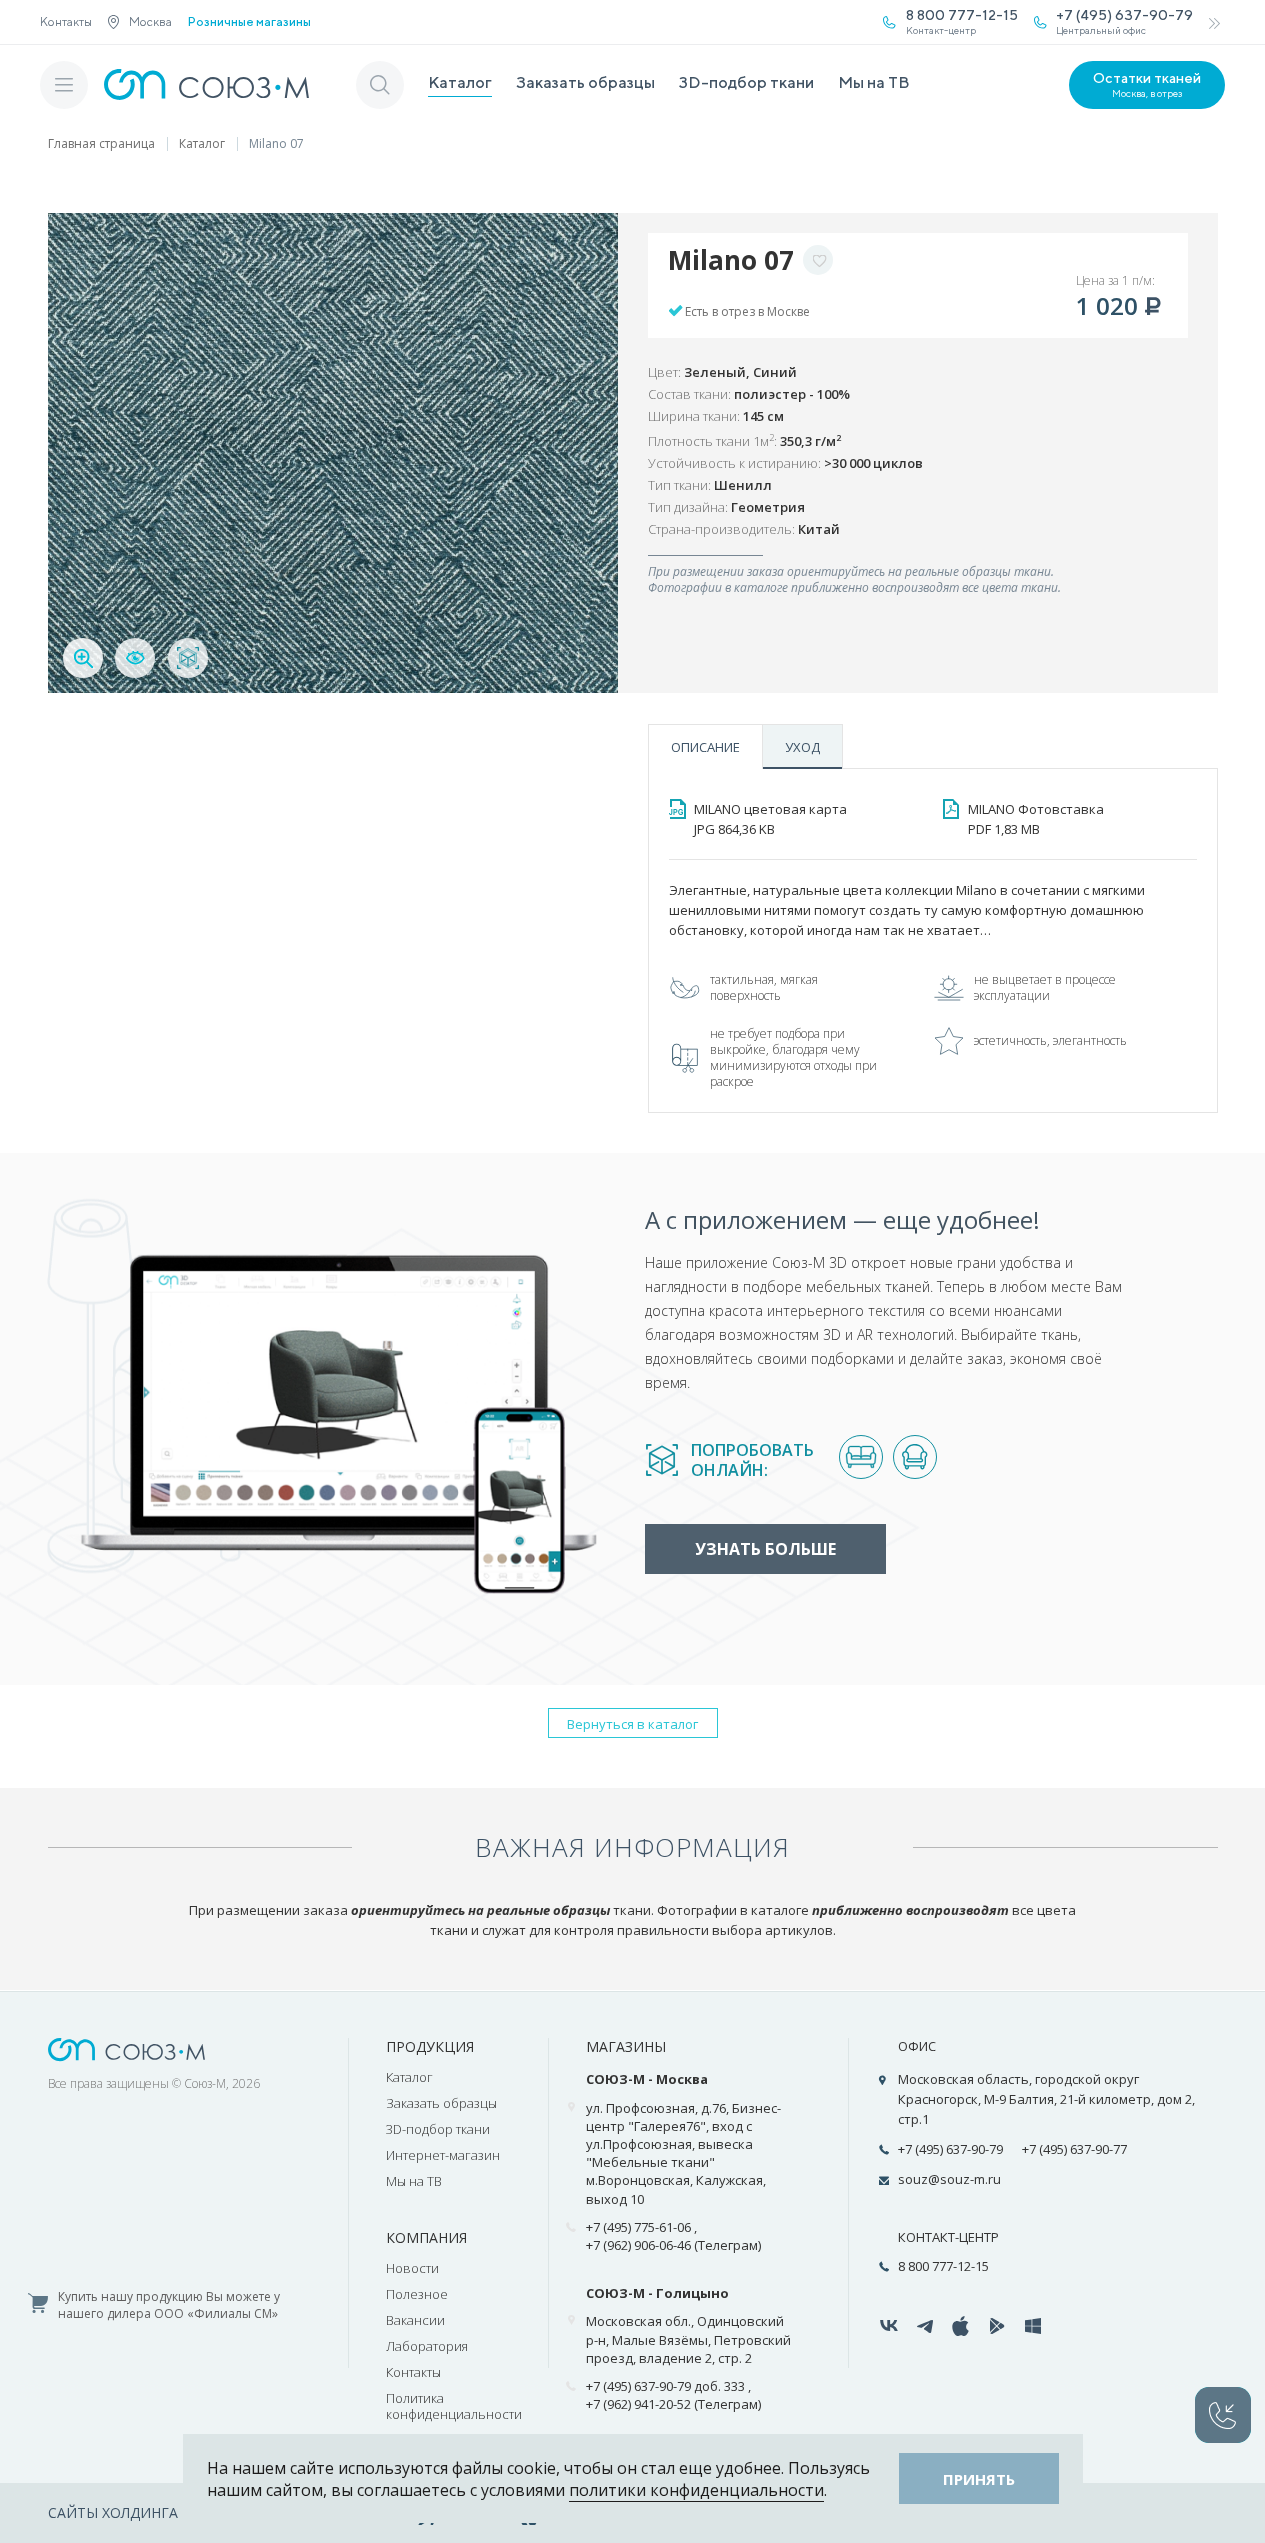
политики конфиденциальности (696, 2490)
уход (802, 747)
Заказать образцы (585, 82)
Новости (412, 2268)
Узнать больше (765, 1549)
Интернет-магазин (443, 2155)
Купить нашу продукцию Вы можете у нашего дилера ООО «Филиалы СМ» (169, 2305)
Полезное (417, 2294)
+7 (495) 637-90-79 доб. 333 (665, 2386)
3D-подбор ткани (746, 82)
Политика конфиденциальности (454, 2406)
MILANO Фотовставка (1036, 819)
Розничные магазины (249, 22)
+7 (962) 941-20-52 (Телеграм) (673, 2404)
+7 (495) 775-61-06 (638, 2227)
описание (705, 747)
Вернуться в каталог (632, 1724)
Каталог (460, 82)
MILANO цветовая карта (770, 819)
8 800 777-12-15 (943, 2266)
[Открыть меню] (64, 85)
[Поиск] (380, 85)
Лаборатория (427, 2346)
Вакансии (415, 2320)
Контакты (66, 21)
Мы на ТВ (874, 82)
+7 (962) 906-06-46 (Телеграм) (673, 2245)
